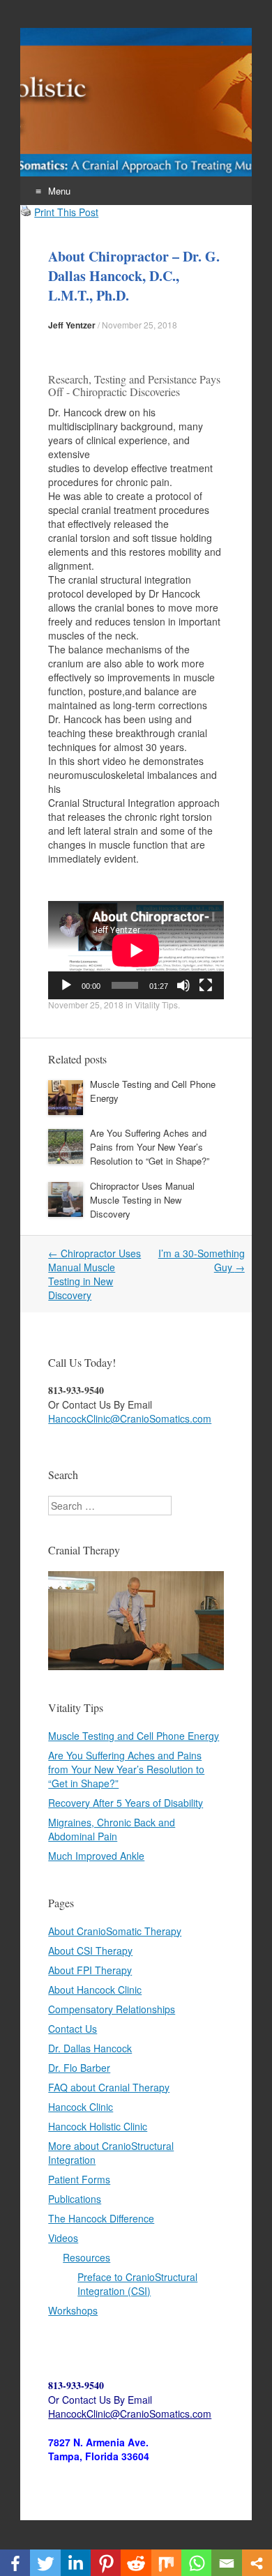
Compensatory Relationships (112, 2009)
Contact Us (73, 2029)
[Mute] (183, 985)
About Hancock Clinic (95, 1990)
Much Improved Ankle (96, 1856)
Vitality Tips (156, 1005)
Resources (86, 2257)
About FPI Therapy (90, 1970)
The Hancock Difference (101, 2218)
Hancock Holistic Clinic (98, 2126)
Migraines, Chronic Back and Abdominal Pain (112, 1829)
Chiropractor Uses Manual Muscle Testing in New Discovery (142, 1200)
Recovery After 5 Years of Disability (126, 1803)
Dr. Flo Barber (79, 2068)
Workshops (73, 2310)
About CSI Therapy (90, 1950)
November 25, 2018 (139, 325)
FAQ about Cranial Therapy (109, 2087)
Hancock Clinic (81, 2107)
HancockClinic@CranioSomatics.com (130, 1418)
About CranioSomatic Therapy (115, 1931)
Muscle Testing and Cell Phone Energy (134, 1736)
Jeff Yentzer (72, 325)
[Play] (66, 985)
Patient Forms (79, 2179)
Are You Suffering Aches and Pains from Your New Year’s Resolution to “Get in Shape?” (150, 1147)
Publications (75, 2199)
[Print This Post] (26, 212)
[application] (136, 950)
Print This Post (66, 212)
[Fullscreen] (206, 985)
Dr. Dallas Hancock (90, 2048)
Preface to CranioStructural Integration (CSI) (137, 2284)
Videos (63, 2238)
